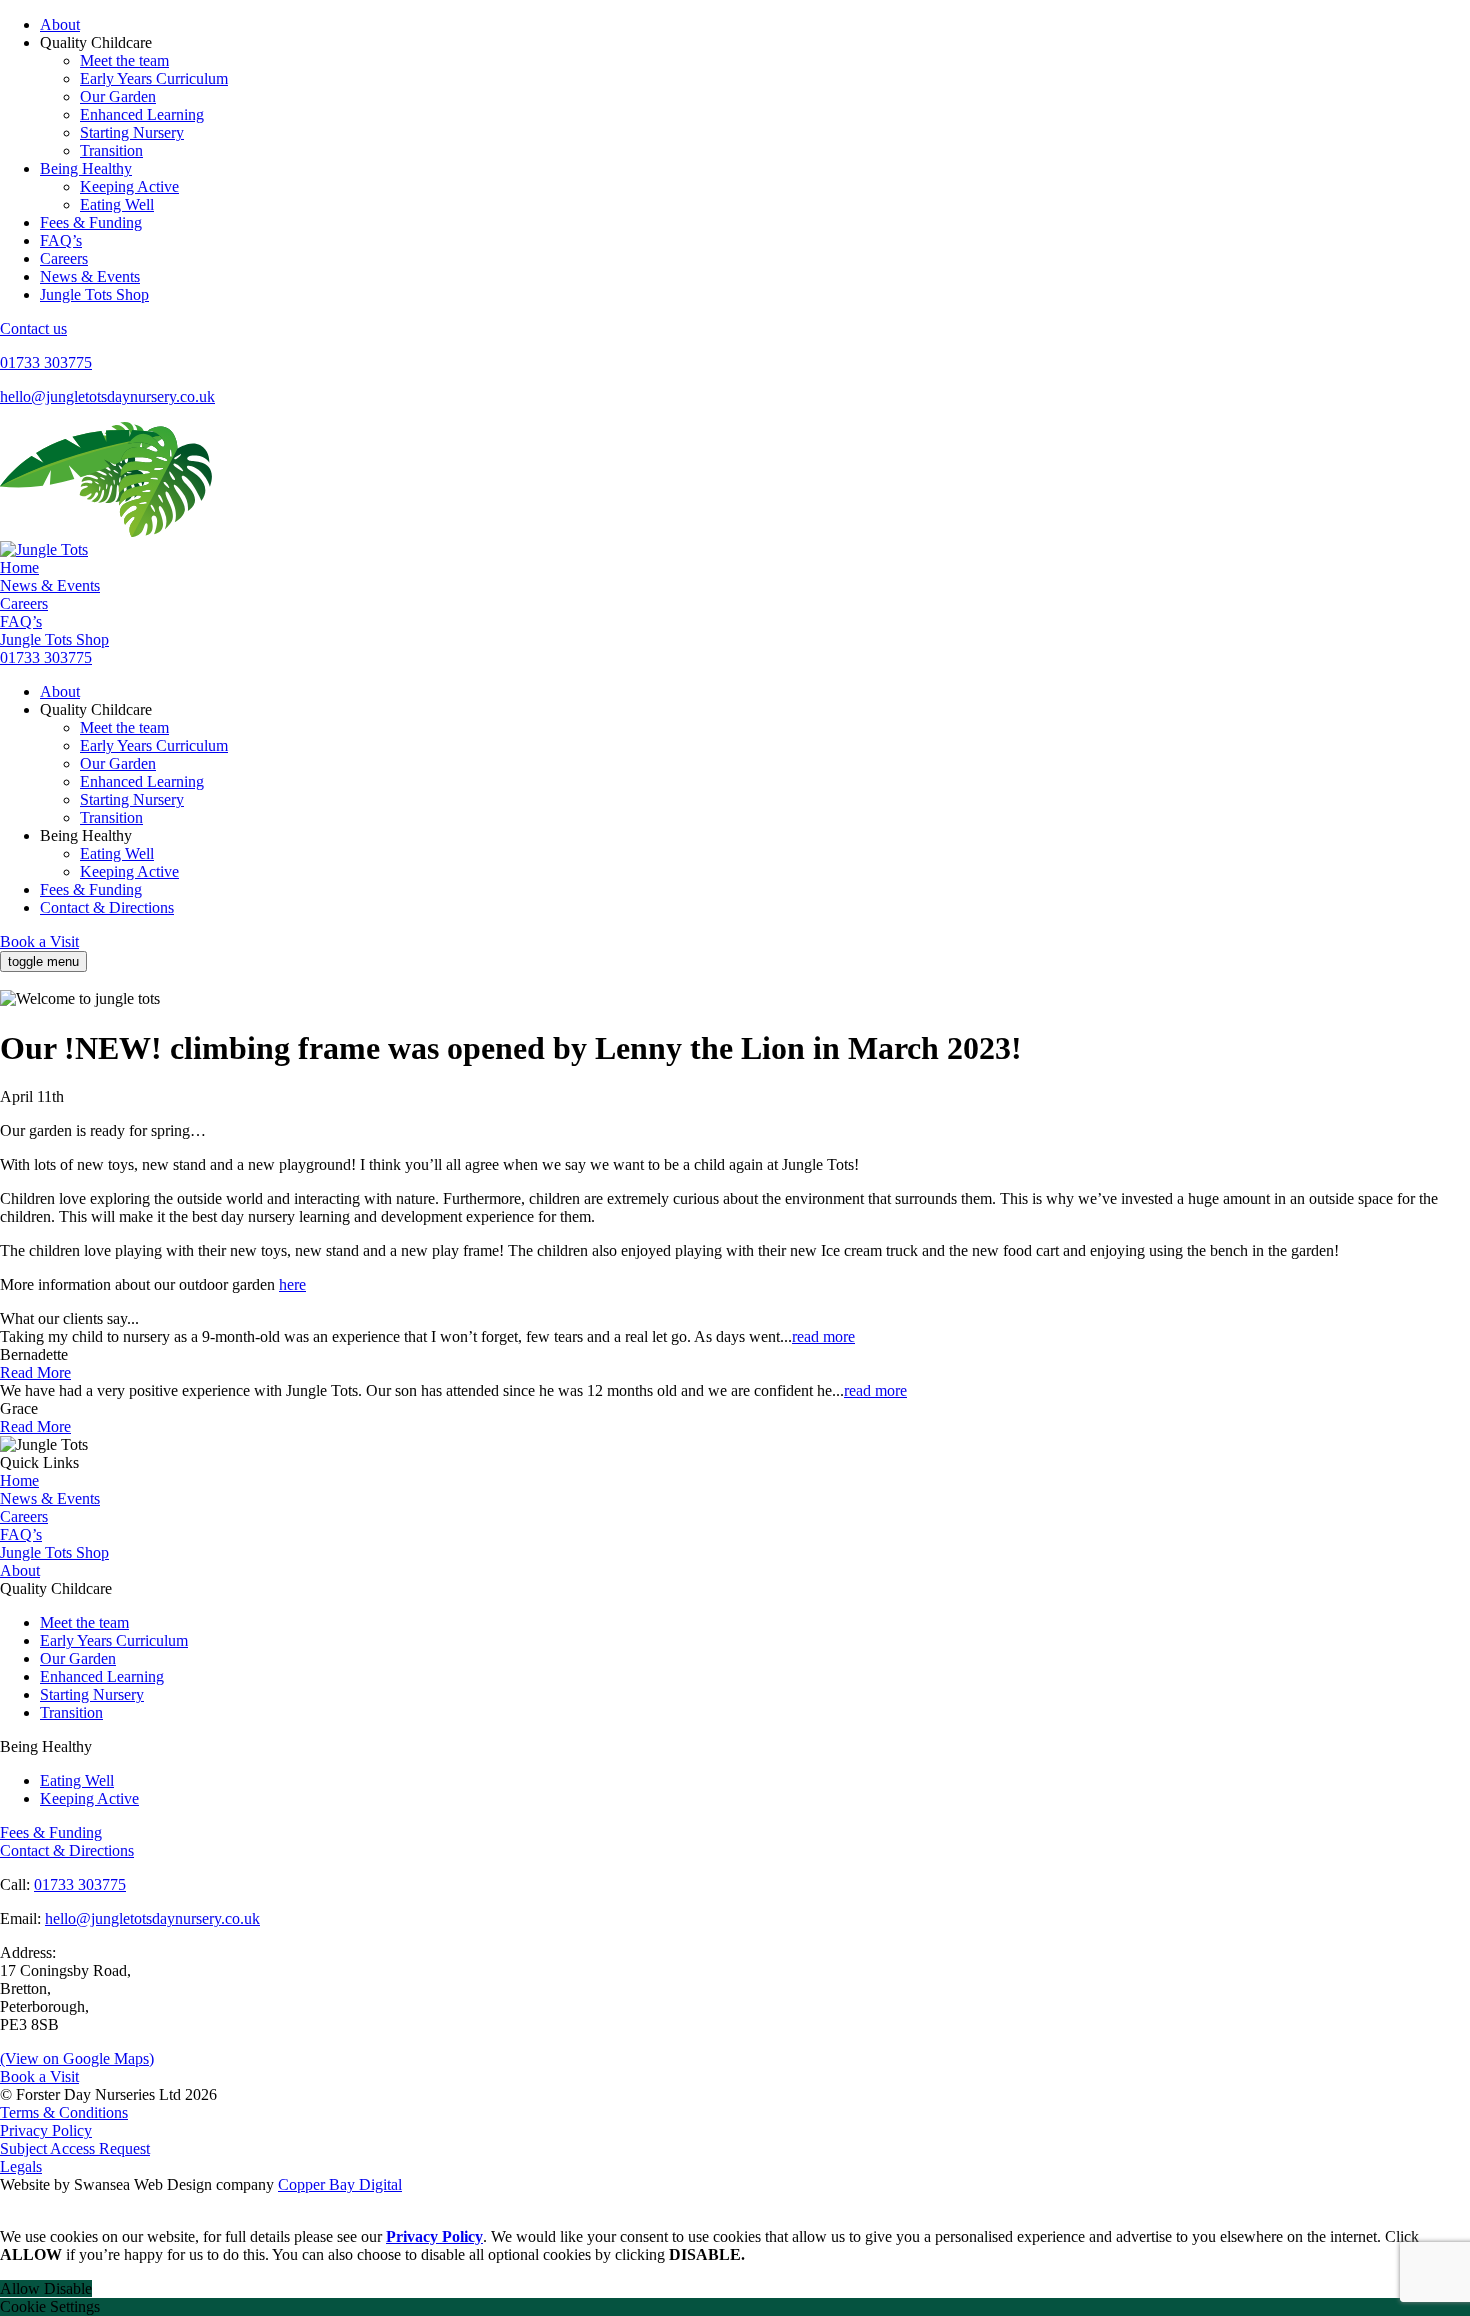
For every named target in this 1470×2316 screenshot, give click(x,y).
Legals (21, 2166)
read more (823, 1336)
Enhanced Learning (142, 114)
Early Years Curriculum (154, 78)
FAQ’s (61, 240)
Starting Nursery (132, 132)
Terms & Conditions (64, 2112)
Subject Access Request (75, 2148)
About (60, 24)
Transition (111, 150)
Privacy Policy (46, 2130)
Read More (35, 1372)
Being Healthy (86, 168)
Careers (64, 258)
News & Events (90, 276)
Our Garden (118, 96)
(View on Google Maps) (77, 2058)
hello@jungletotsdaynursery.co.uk (107, 396)
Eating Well (117, 204)
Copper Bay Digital (340, 2184)
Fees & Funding (91, 222)
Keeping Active (129, 186)
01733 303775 (46, 362)
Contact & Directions (107, 907)
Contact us (33, 328)
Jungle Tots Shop (94, 294)
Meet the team (124, 60)
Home (19, 567)
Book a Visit (39, 941)
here (292, 1284)
